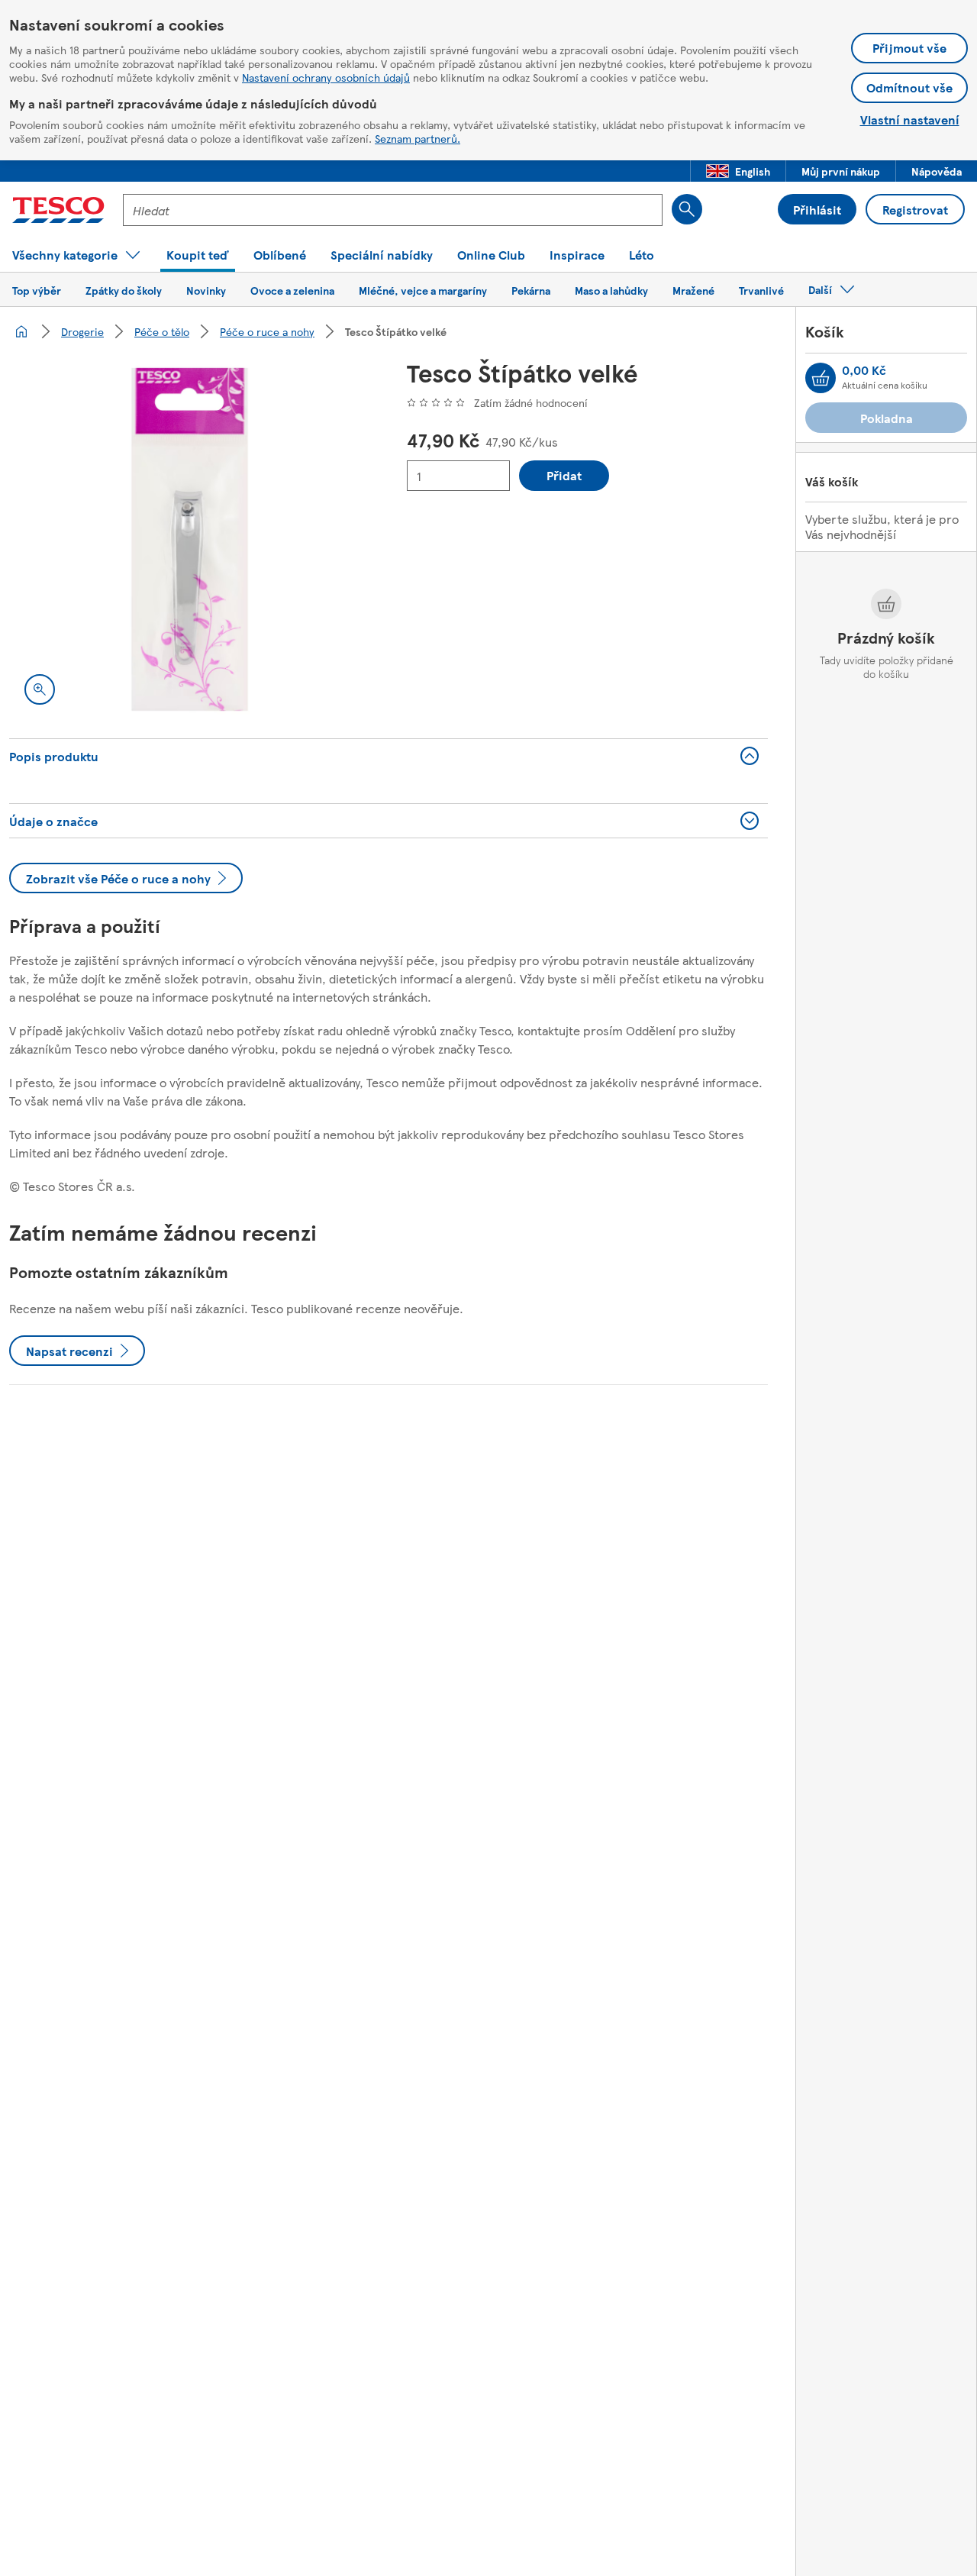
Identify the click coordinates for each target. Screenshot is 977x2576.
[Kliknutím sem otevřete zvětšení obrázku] (40, 689)
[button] (738, 171)
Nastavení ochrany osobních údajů (326, 77)
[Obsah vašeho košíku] (821, 378)
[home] (21, 331)
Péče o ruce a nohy (267, 331)
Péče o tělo (162, 331)
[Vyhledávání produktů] (687, 209)
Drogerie (82, 331)
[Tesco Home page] (58, 210)
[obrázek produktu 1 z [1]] (190, 539)
